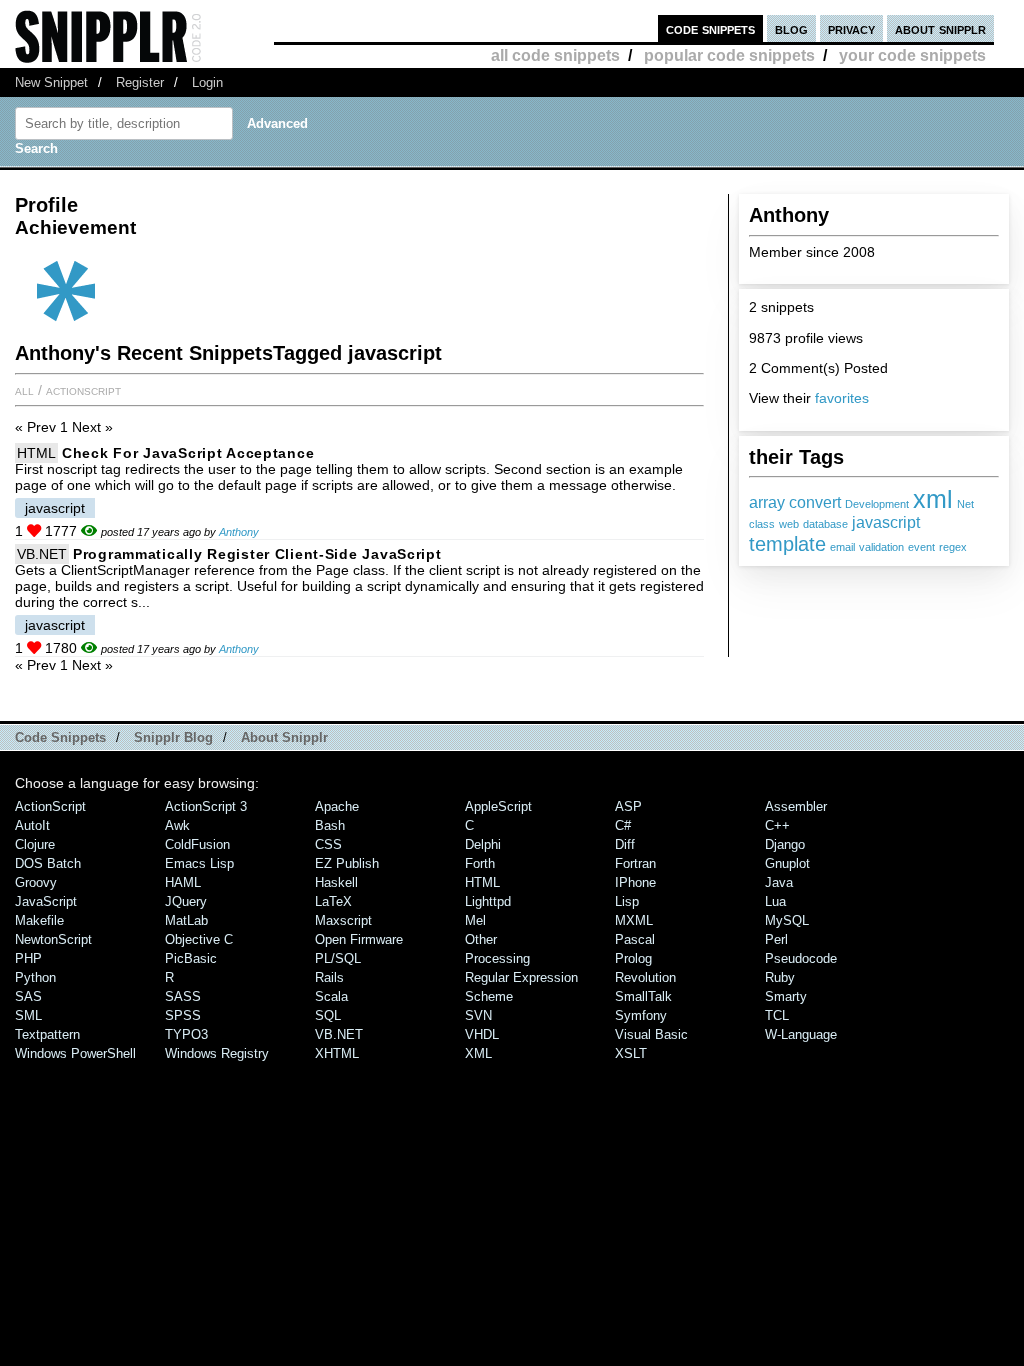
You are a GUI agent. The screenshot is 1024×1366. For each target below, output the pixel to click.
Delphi (483, 844)
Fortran (635, 863)
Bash (330, 825)
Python (35, 977)
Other (481, 939)
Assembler (796, 806)
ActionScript (83, 390)
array (767, 502)
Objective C (199, 939)
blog (791, 28)
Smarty (786, 996)
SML (28, 1015)
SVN (478, 1015)
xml (933, 499)
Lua (775, 901)
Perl (776, 939)
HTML (36, 453)
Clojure (35, 844)
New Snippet (51, 82)
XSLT (631, 1053)
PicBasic (191, 958)
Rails (329, 977)
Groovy (36, 882)
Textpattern (47, 1034)
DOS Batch (48, 863)
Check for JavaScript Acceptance (188, 453)
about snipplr (940, 28)
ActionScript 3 (206, 806)
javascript (886, 522)
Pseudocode (801, 958)
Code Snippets (60, 737)
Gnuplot (787, 863)
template (787, 543)
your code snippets (912, 55)
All (24, 390)
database (825, 524)
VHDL (482, 1034)
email (842, 547)
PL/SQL (338, 958)
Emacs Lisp (199, 863)
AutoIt (32, 825)
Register (140, 82)
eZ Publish (347, 863)
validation (881, 547)
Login (207, 82)
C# (623, 825)
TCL (777, 1015)
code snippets (710, 28)
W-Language (801, 1034)
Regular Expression (521, 977)
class (762, 524)
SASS (183, 996)
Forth (480, 863)
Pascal (635, 939)
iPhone (635, 882)
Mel (475, 920)
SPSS (183, 1015)
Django (785, 844)
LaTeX (333, 901)
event (921, 547)
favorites (842, 398)
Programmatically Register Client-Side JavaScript (257, 554)
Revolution (645, 977)
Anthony (239, 532)
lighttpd (488, 901)
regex (953, 547)
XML (478, 1053)
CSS (328, 844)
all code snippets (555, 55)
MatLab (186, 920)
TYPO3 (186, 1034)
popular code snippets (729, 55)
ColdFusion (197, 844)
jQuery (186, 901)
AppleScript (498, 806)
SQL (328, 1015)
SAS (28, 996)
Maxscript (343, 920)
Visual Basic (651, 1034)
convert (815, 502)
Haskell (336, 882)
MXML (634, 920)
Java (779, 882)
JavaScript (46, 901)
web (789, 524)
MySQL (787, 920)
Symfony (641, 1015)
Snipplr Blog (173, 737)
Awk (177, 825)
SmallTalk (643, 996)
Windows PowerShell (75, 1053)
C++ (777, 825)
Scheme (489, 996)
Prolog (633, 958)
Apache (337, 806)
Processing (497, 958)
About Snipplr (284, 737)
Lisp (627, 901)
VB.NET (42, 554)
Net (965, 504)
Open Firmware (359, 939)
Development (877, 504)
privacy (851, 28)
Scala (331, 996)
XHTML (337, 1053)
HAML (183, 882)
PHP (28, 958)
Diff (625, 844)
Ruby (780, 977)
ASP (628, 806)
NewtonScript (53, 939)
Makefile (39, 920)
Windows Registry (217, 1053)
